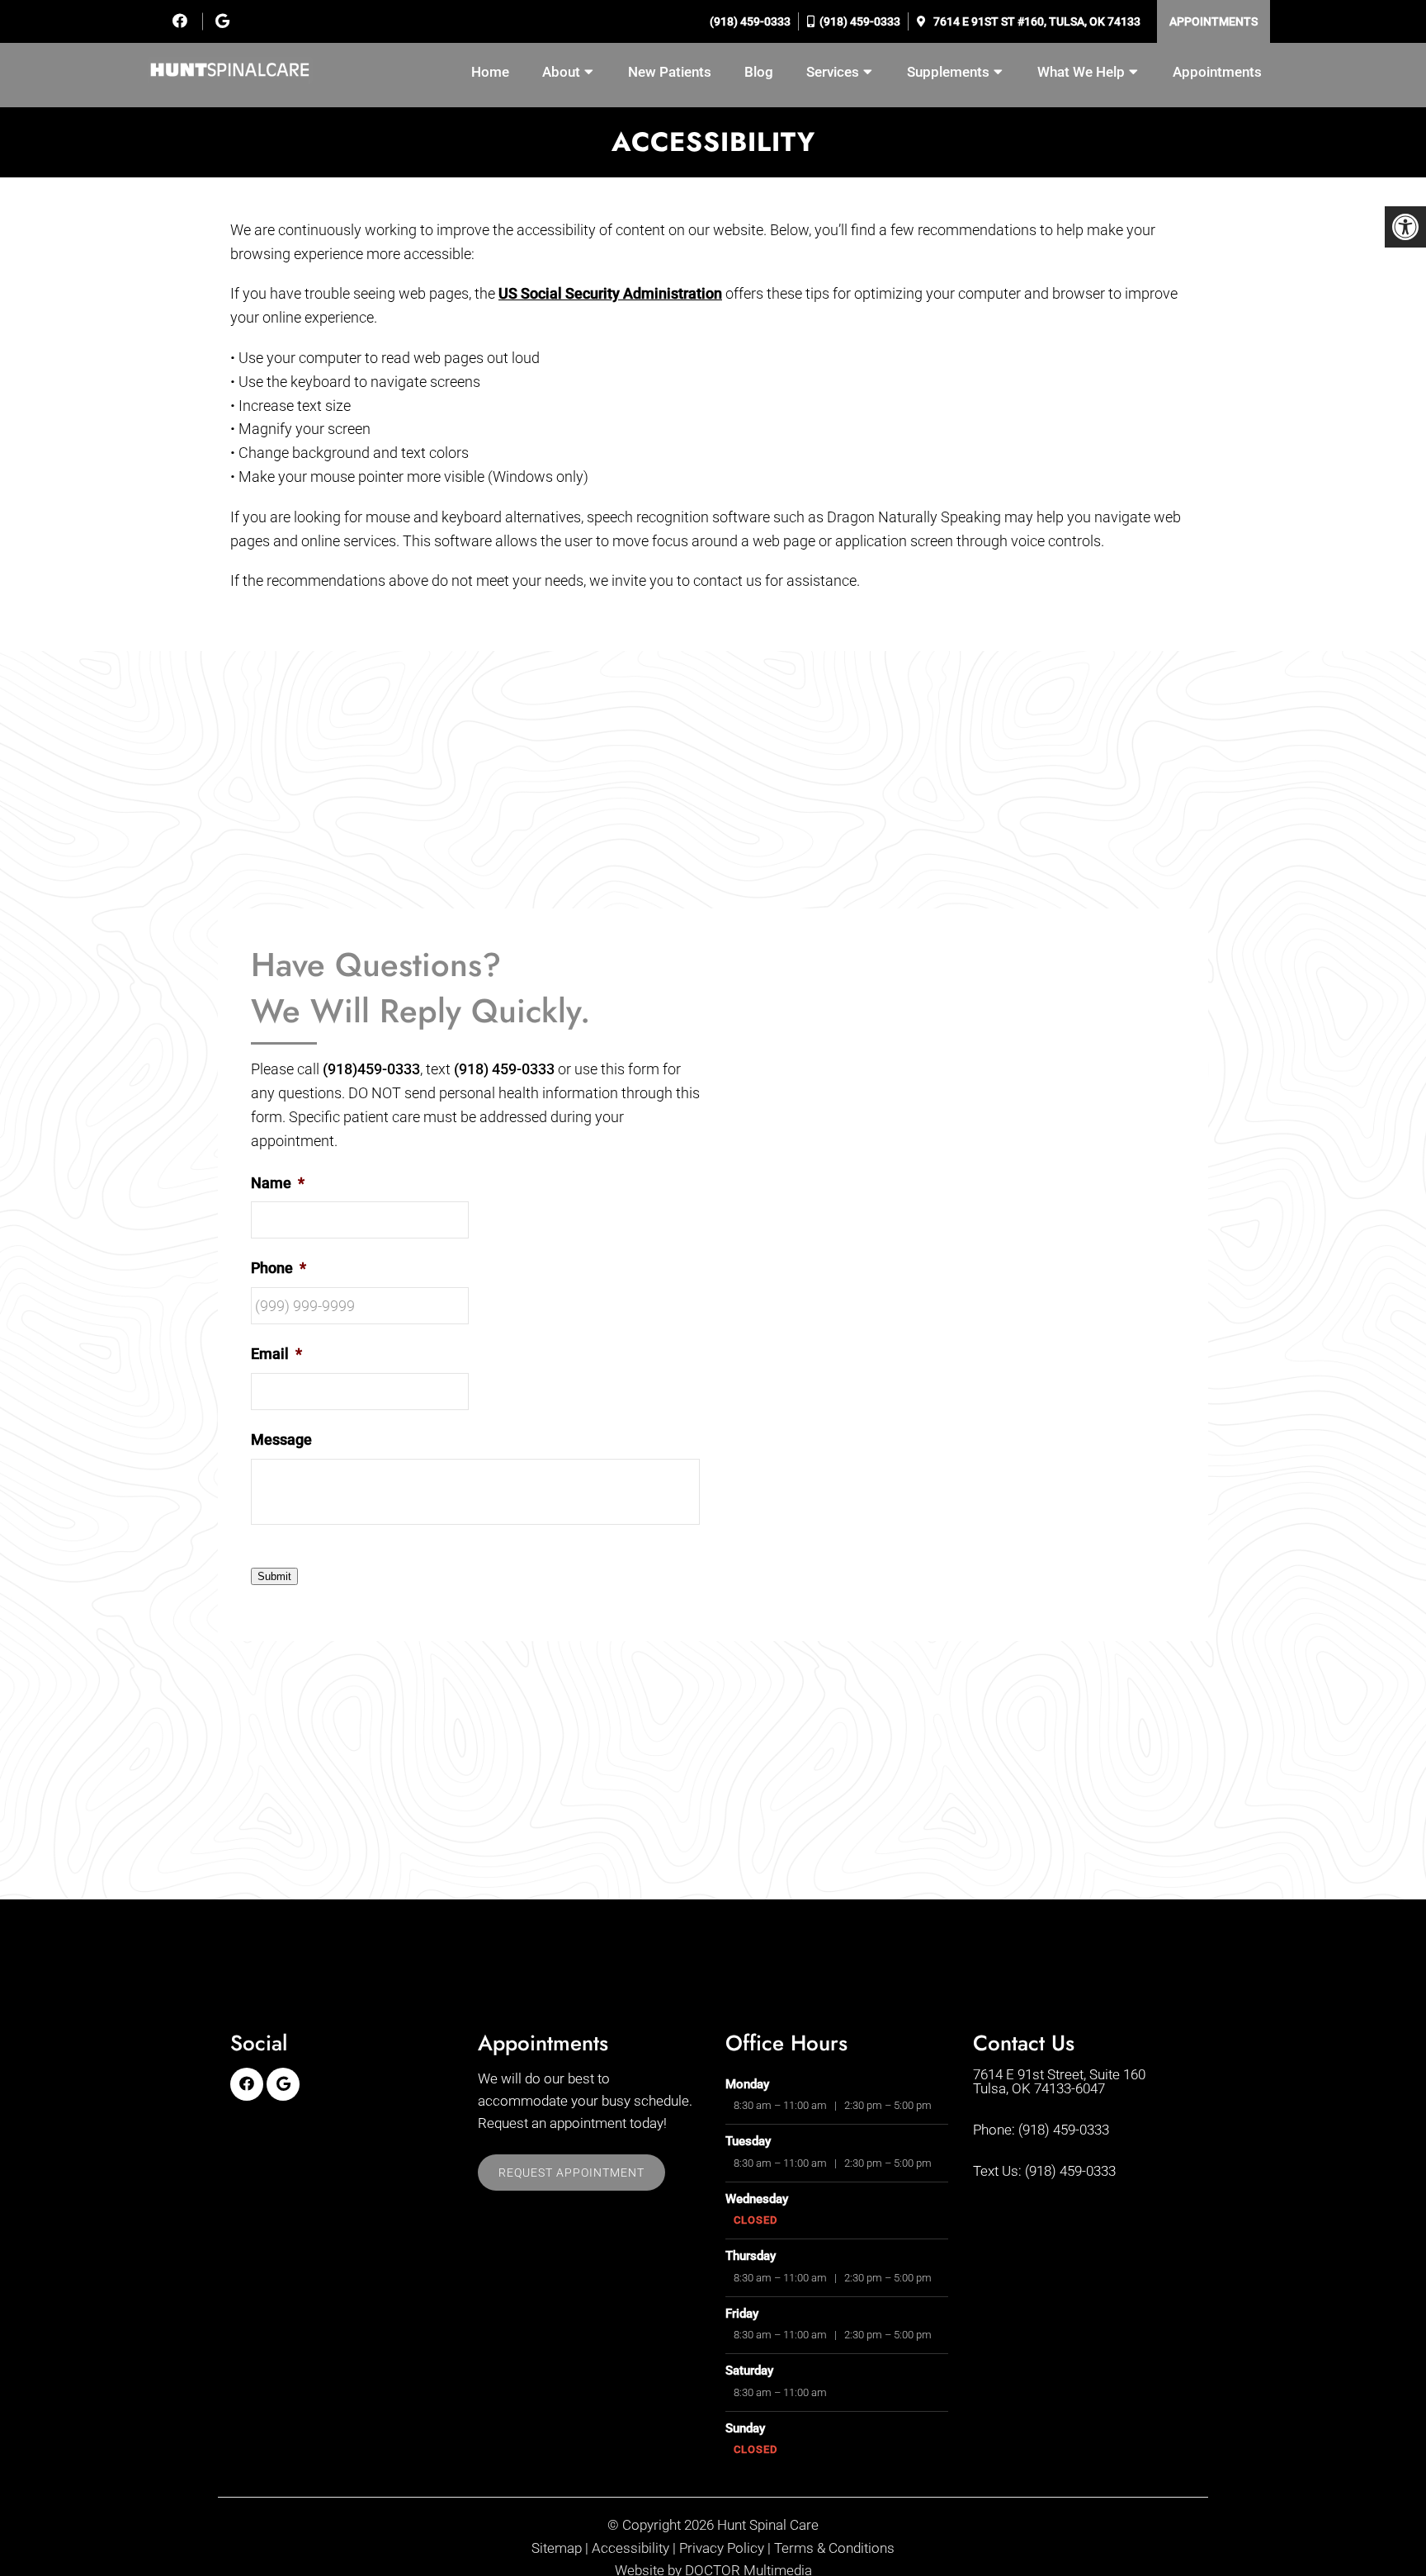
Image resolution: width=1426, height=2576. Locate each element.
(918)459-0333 (371, 1069)
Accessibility (630, 2548)
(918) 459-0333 (749, 21)
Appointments (1214, 21)
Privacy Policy (722, 2548)
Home (490, 72)
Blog (759, 72)
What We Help (1081, 72)
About (561, 72)
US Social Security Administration (610, 293)
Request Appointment (571, 2173)
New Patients (670, 72)
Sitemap (557, 2548)
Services (833, 72)
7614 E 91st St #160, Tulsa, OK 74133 (1036, 21)
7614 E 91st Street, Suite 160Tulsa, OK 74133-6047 (1059, 2082)
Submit (274, 1576)
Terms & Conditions (834, 2548)
